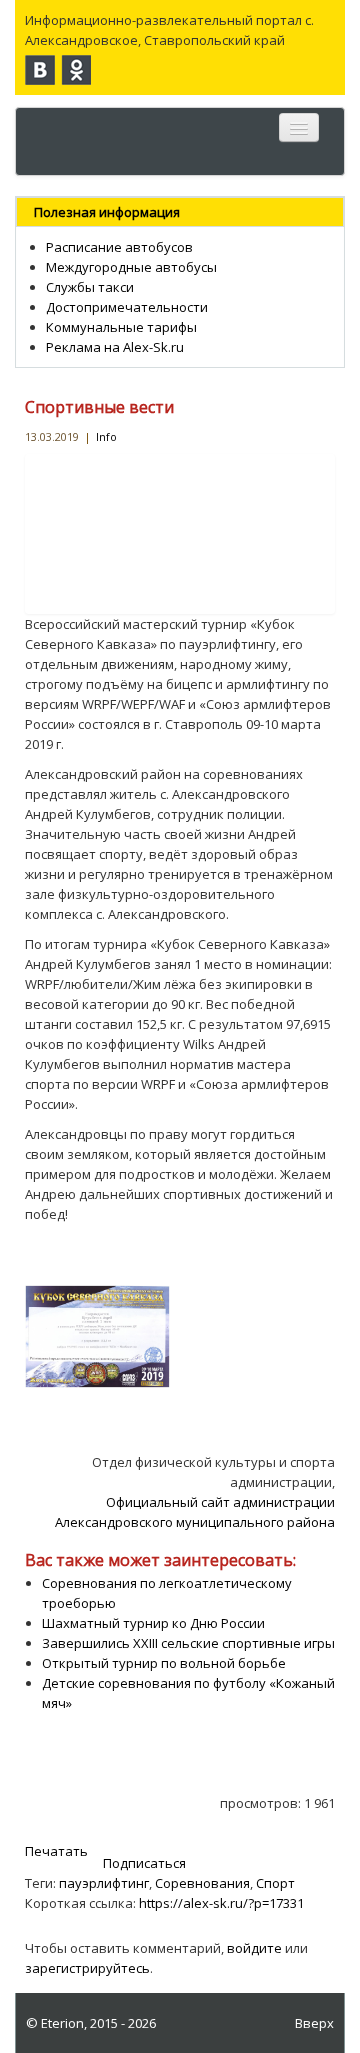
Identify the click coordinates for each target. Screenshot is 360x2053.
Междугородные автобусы (131, 267)
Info (106, 436)
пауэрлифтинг (104, 1883)
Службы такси (90, 287)
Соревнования (202, 1883)
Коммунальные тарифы (121, 327)
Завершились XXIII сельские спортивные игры (188, 1643)
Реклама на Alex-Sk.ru (115, 347)
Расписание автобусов (119, 247)
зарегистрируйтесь (87, 1968)
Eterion (62, 2023)
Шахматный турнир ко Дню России (153, 1623)
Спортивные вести (99, 407)
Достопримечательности (127, 307)
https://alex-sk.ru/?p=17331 (221, 1903)
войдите (254, 1948)
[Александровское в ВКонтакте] (40, 70)
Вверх (314, 2023)
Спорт (275, 1883)
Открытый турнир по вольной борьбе (164, 1663)
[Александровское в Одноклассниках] (76, 70)
